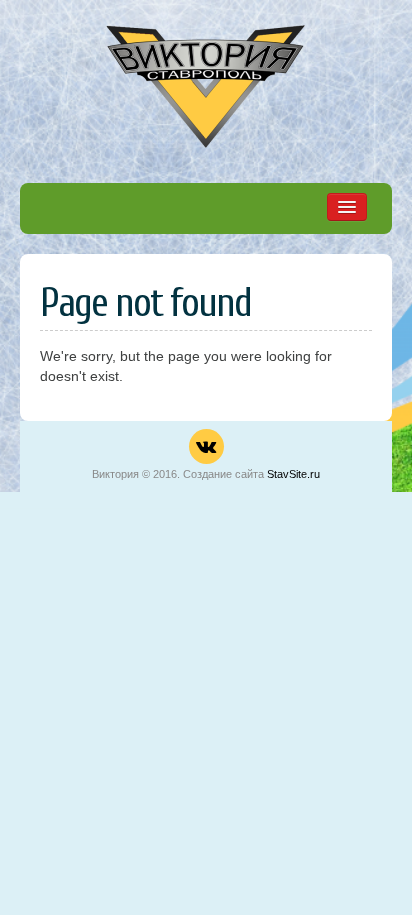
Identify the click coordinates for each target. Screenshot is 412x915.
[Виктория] (206, 78)
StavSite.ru (293, 474)
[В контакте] (206, 446)
